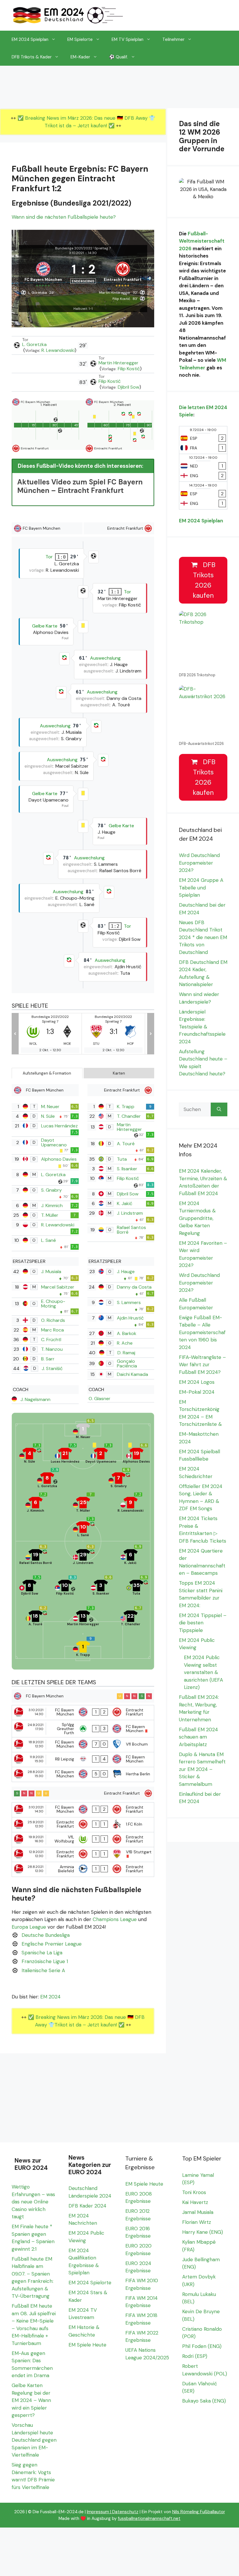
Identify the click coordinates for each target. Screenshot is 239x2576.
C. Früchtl (51, 1340)
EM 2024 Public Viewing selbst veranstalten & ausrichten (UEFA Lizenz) (203, 1672)
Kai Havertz (195, 2202)
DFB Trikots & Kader (32, 57)
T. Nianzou (52, 1349)
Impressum (98, 2512)
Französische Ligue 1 (45, 1961)
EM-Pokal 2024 (197, 1392)
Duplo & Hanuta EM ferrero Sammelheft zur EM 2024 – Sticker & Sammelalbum (202, 1769)
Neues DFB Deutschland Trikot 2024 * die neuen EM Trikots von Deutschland (203, 937)
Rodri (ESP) (195, 2356)
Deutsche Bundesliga (46, 1935)
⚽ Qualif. (118, 57)
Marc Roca (52, 1330)
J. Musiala (51, 1272)
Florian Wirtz (197, 2222)
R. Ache (125, 1343)
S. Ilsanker (127, 1169)
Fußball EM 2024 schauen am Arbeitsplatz (198, 1737)
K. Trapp (126, 1107)
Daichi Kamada (132, 1374)
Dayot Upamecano (54, 1142)
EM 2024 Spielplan (30, 39)
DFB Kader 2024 (87, 2206)
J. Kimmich (52, 1206)
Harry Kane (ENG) (203, 2232)
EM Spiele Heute (87, 2345)
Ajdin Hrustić (130, 1318)
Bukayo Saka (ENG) (204, 2401)
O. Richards (53, 1320)
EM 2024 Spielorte (90, 2283)
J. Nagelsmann (35, 1399)
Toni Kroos (194, 2192)
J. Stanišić (52, 1368)
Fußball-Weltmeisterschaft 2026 (202, 241)
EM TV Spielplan (128, 39)
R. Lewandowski (58, 350)
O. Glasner (100, 1399)
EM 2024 (50, 1997)
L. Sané (49, 1240)
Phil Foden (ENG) (202, 2346)
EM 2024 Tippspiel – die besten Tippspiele (203, 1623)
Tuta (122, 1159)
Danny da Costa (134, 1287)
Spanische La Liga (42, 1953)
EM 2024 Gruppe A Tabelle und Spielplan (201, 888)
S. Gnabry (51, 1190)
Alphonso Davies (59, 1159)
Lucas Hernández (59, 1126)
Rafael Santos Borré (131, 1230)
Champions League (115, 1919)
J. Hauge (126, 1272)
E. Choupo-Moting (53, 1304)
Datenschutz (125, 2512)
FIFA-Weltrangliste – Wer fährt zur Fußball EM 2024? (202, 1365)
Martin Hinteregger (118, 363)
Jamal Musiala (198, 2212)
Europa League (29, 1927)
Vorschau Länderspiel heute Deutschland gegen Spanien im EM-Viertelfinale (34, 2440)
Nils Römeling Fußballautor (199, 2512)
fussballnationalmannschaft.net (149, 2518)
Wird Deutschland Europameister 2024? (199, 863)
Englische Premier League (52, 1944)
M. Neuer (50, 1107)
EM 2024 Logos (197, 1382)
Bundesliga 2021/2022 (74, 248)
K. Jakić (125, 1203)
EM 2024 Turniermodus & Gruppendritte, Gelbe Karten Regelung (197, 1218)
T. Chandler (129, 1116)
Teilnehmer (173, 39)
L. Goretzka (34, 344)
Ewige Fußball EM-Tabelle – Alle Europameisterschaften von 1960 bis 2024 (202, 1332)
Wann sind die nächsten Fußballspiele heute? (64, 217)
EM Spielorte (80, 39)
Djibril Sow (129, 387)
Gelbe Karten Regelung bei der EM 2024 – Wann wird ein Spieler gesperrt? (31, 2400)
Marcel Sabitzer (58, 1287)
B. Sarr (48, 1359)
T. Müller (50, 1215)
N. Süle (48, 1116)
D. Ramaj (126, 1353)
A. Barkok (127, 1333)
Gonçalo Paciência (127, 1363)
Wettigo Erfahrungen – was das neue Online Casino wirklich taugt (33, 2202)
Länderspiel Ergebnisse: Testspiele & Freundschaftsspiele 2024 (202, 1027)
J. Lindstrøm (130, 1213)
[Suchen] (219, 1110)
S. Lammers (129, 1302)
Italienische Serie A (43, 1970)
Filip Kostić (129, 369)
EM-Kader (80, 57)
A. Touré (126, 1144)
